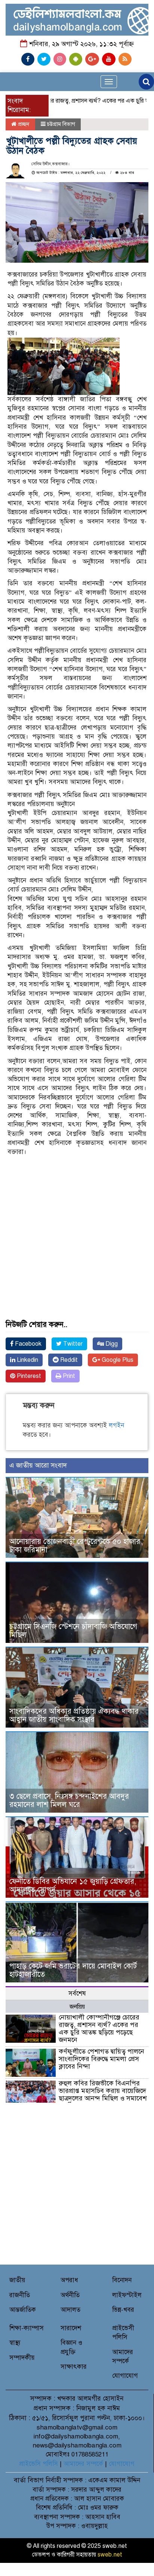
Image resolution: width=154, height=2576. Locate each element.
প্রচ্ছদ (23, 124)
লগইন (116, 1425)
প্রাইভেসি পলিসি (38, 2464)
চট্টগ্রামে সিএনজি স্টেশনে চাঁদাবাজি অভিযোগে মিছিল (73, 1631)
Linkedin (27, 1360)
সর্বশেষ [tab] (77, 1993)
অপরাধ (69, 2280)
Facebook (27, 1344)
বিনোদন (122, 2280)
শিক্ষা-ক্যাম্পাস (27, 2328)
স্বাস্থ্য (15, 2343)
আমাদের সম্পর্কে (83, 2464)
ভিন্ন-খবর (123, 2310)
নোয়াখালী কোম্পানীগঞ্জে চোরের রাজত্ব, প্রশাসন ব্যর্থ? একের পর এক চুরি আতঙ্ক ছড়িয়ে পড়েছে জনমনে (99, 2028)
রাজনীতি (20, 2295)
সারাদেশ (71, 2328)
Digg (111, 1344)
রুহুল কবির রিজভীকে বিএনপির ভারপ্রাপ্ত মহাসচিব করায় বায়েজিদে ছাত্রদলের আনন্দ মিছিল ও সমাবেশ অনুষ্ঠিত (103, 2094)
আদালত (70, 2310)
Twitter (72, 1344)
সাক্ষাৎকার (74, 2367)
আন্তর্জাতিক (23, 2310)
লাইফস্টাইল (127, 2295)
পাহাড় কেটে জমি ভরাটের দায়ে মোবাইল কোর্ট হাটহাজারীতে (73, 1970)
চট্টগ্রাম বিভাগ (61, 124)
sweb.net (110, 2555)
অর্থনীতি (70, 2295)
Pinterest (28, 1376)
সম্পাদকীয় (22, 2358)
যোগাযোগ (125, 2376)
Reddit (68, 1360)
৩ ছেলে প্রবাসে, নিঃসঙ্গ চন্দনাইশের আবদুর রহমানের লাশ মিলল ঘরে (69, 1800)
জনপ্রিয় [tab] (77, 2007)
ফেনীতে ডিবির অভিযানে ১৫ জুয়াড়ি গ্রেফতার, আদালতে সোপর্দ (73, 1886)
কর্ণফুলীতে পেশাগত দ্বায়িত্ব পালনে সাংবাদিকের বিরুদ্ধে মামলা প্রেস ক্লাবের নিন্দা (101, 2059)
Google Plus (117, 1360)
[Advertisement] (77, 1213)
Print (68, 1376)
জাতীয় (17, 2280)
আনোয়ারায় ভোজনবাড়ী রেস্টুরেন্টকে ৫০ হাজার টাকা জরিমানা (75, 1546)
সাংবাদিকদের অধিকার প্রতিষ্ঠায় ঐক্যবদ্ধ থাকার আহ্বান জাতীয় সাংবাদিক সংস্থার (74, 1715)
